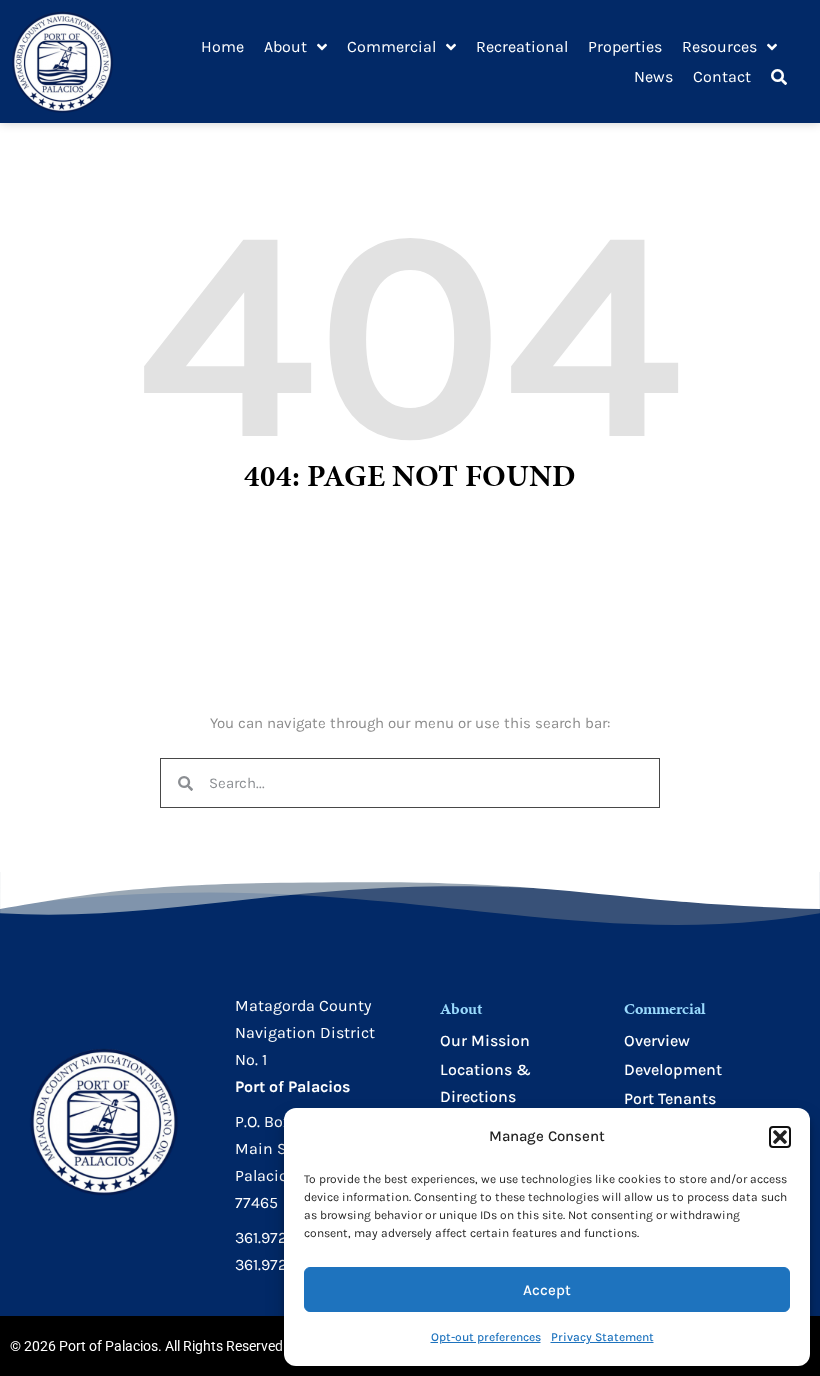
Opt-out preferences (486, 1337)
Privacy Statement (602, 1337)
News (653, 76)
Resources (719, 46)
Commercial (391, 46)
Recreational (522, 46)
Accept (547, 1290)
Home (222, 46)
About (285, 46)
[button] (780, 1137)
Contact (722, 76)
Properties (625, 46)
